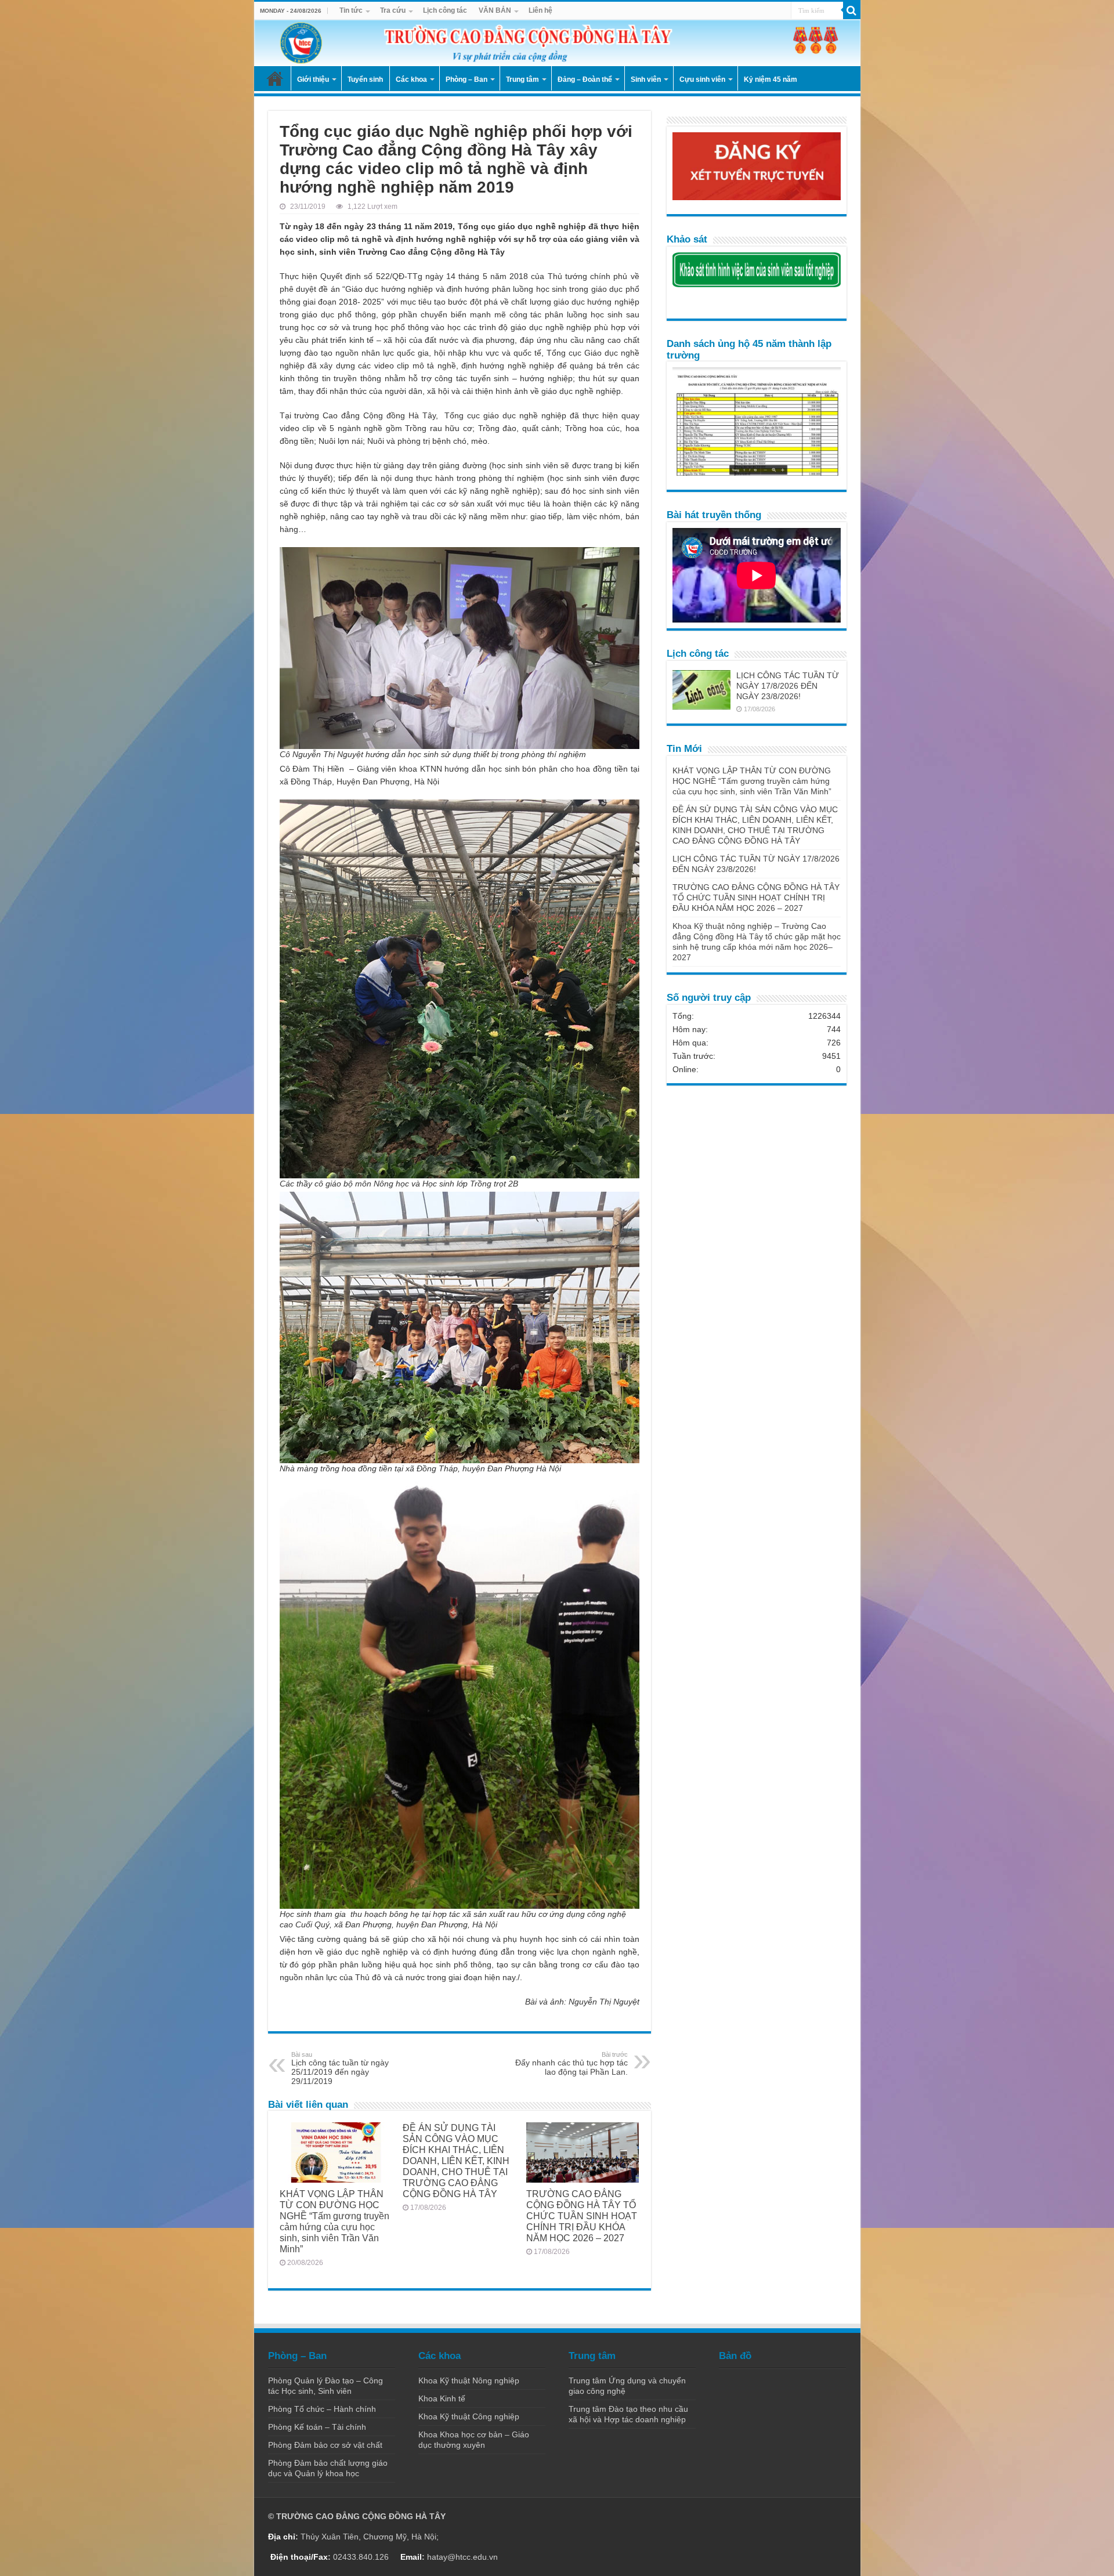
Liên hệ (540, 10)
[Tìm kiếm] (852, 10)
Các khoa (411, 79)
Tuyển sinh (365, 79)
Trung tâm (522, 79)
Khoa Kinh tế (442, 2398)
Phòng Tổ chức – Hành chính (322, 2409)
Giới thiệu (313, 79)
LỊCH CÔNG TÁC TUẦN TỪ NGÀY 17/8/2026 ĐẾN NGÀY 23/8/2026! (788, 686)
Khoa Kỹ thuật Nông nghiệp (469, 2380)
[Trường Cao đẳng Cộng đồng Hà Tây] (557, 43)
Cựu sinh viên (702, 79)
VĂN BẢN (495, 10)
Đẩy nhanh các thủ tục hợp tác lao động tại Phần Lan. (572, 2064)
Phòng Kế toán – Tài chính (317, 2427)
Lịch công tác (445, 10)
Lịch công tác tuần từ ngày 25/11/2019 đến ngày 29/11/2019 (340, 2068)
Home (275, 78)
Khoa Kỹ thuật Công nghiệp (469, 2416)
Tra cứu (393, 10)
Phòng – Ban (466, 79)
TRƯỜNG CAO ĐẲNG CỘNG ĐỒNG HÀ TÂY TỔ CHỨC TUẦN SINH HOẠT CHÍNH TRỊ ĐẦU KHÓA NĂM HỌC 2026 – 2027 (582, 2216)
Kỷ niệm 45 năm (771, 79)
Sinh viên (646, 79)
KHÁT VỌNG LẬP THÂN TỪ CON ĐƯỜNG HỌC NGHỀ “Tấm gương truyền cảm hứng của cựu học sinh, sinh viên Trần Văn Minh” (334, 2221)
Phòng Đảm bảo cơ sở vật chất (325, 2445)
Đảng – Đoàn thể (585, 79)
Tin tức (351, 10)
